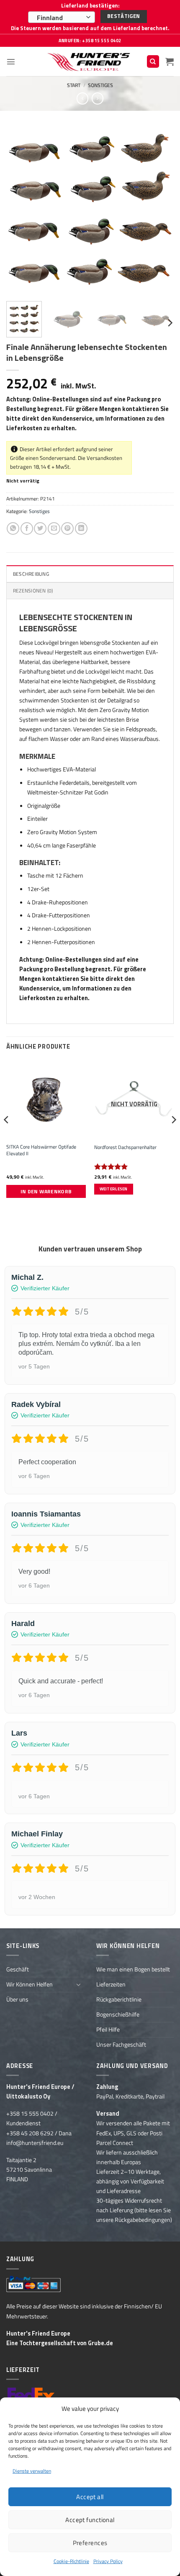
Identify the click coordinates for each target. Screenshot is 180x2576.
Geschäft (18, 1969)
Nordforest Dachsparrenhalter (125, 1147)
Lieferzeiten (111, 1984)
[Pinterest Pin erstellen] (67, 528)
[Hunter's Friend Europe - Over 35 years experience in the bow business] (90, 62)
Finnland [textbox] (50, 18)
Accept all (90, 2497)
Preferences (90, 2543)
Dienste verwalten (32, 2471)
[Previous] (20, 211)
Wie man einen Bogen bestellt (133, 1969)
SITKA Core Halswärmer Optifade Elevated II (41, 1150)
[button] (11, 61)
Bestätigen (124, 16)
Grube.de (100, 2343)
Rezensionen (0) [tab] (33, 591)
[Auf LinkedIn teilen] (81, 528)
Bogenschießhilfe (118, 2014)
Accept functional (90, 2520)
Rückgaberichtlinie (119, 1999)
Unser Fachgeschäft (121, 2045)
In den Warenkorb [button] (46, 1191)
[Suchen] (153, 61)
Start (74, 85)
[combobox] (62, 17)
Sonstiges (100, 85)
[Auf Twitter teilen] (40, 528)
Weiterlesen (114, 1189)
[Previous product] (98, 98)
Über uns (17, 1999)
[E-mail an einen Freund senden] (54, 528)
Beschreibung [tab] (31, 574)
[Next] (160, 211)
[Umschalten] (79, 1984)
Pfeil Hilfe (108, 2030)
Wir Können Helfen (30, 1984)
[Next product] (82, 98)
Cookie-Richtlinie (71, 2561)
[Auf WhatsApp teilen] (13, 528)
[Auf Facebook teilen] (27, 528)
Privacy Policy (108, 2561)
